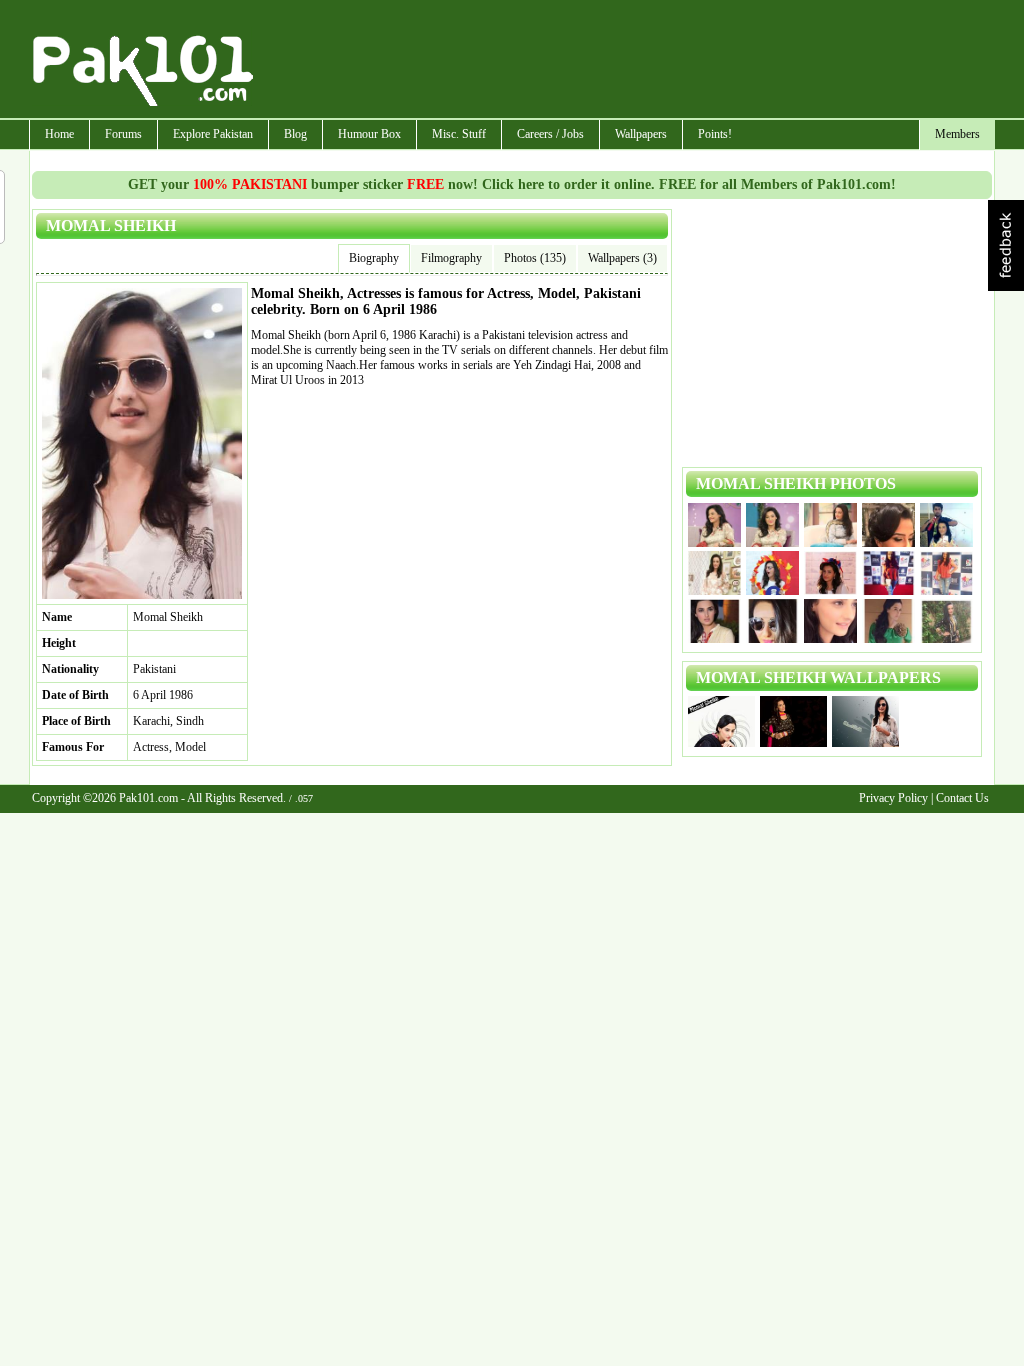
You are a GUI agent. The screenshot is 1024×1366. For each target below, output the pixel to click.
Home (59, 134)
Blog (295, 134)
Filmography (451, 258)
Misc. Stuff (459, 134)
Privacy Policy (893, 798)
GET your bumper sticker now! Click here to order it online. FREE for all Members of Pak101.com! (512, 184)
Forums (123, 134)
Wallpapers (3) (622, 258)
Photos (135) (535, 258)
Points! (715, 134)
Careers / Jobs (550, 134)
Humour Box (369, 134)
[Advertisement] (625, 61)
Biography (374, 258)
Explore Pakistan (213, 134)
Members (957, 134)
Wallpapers (641, 134)
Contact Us (962, 798)
